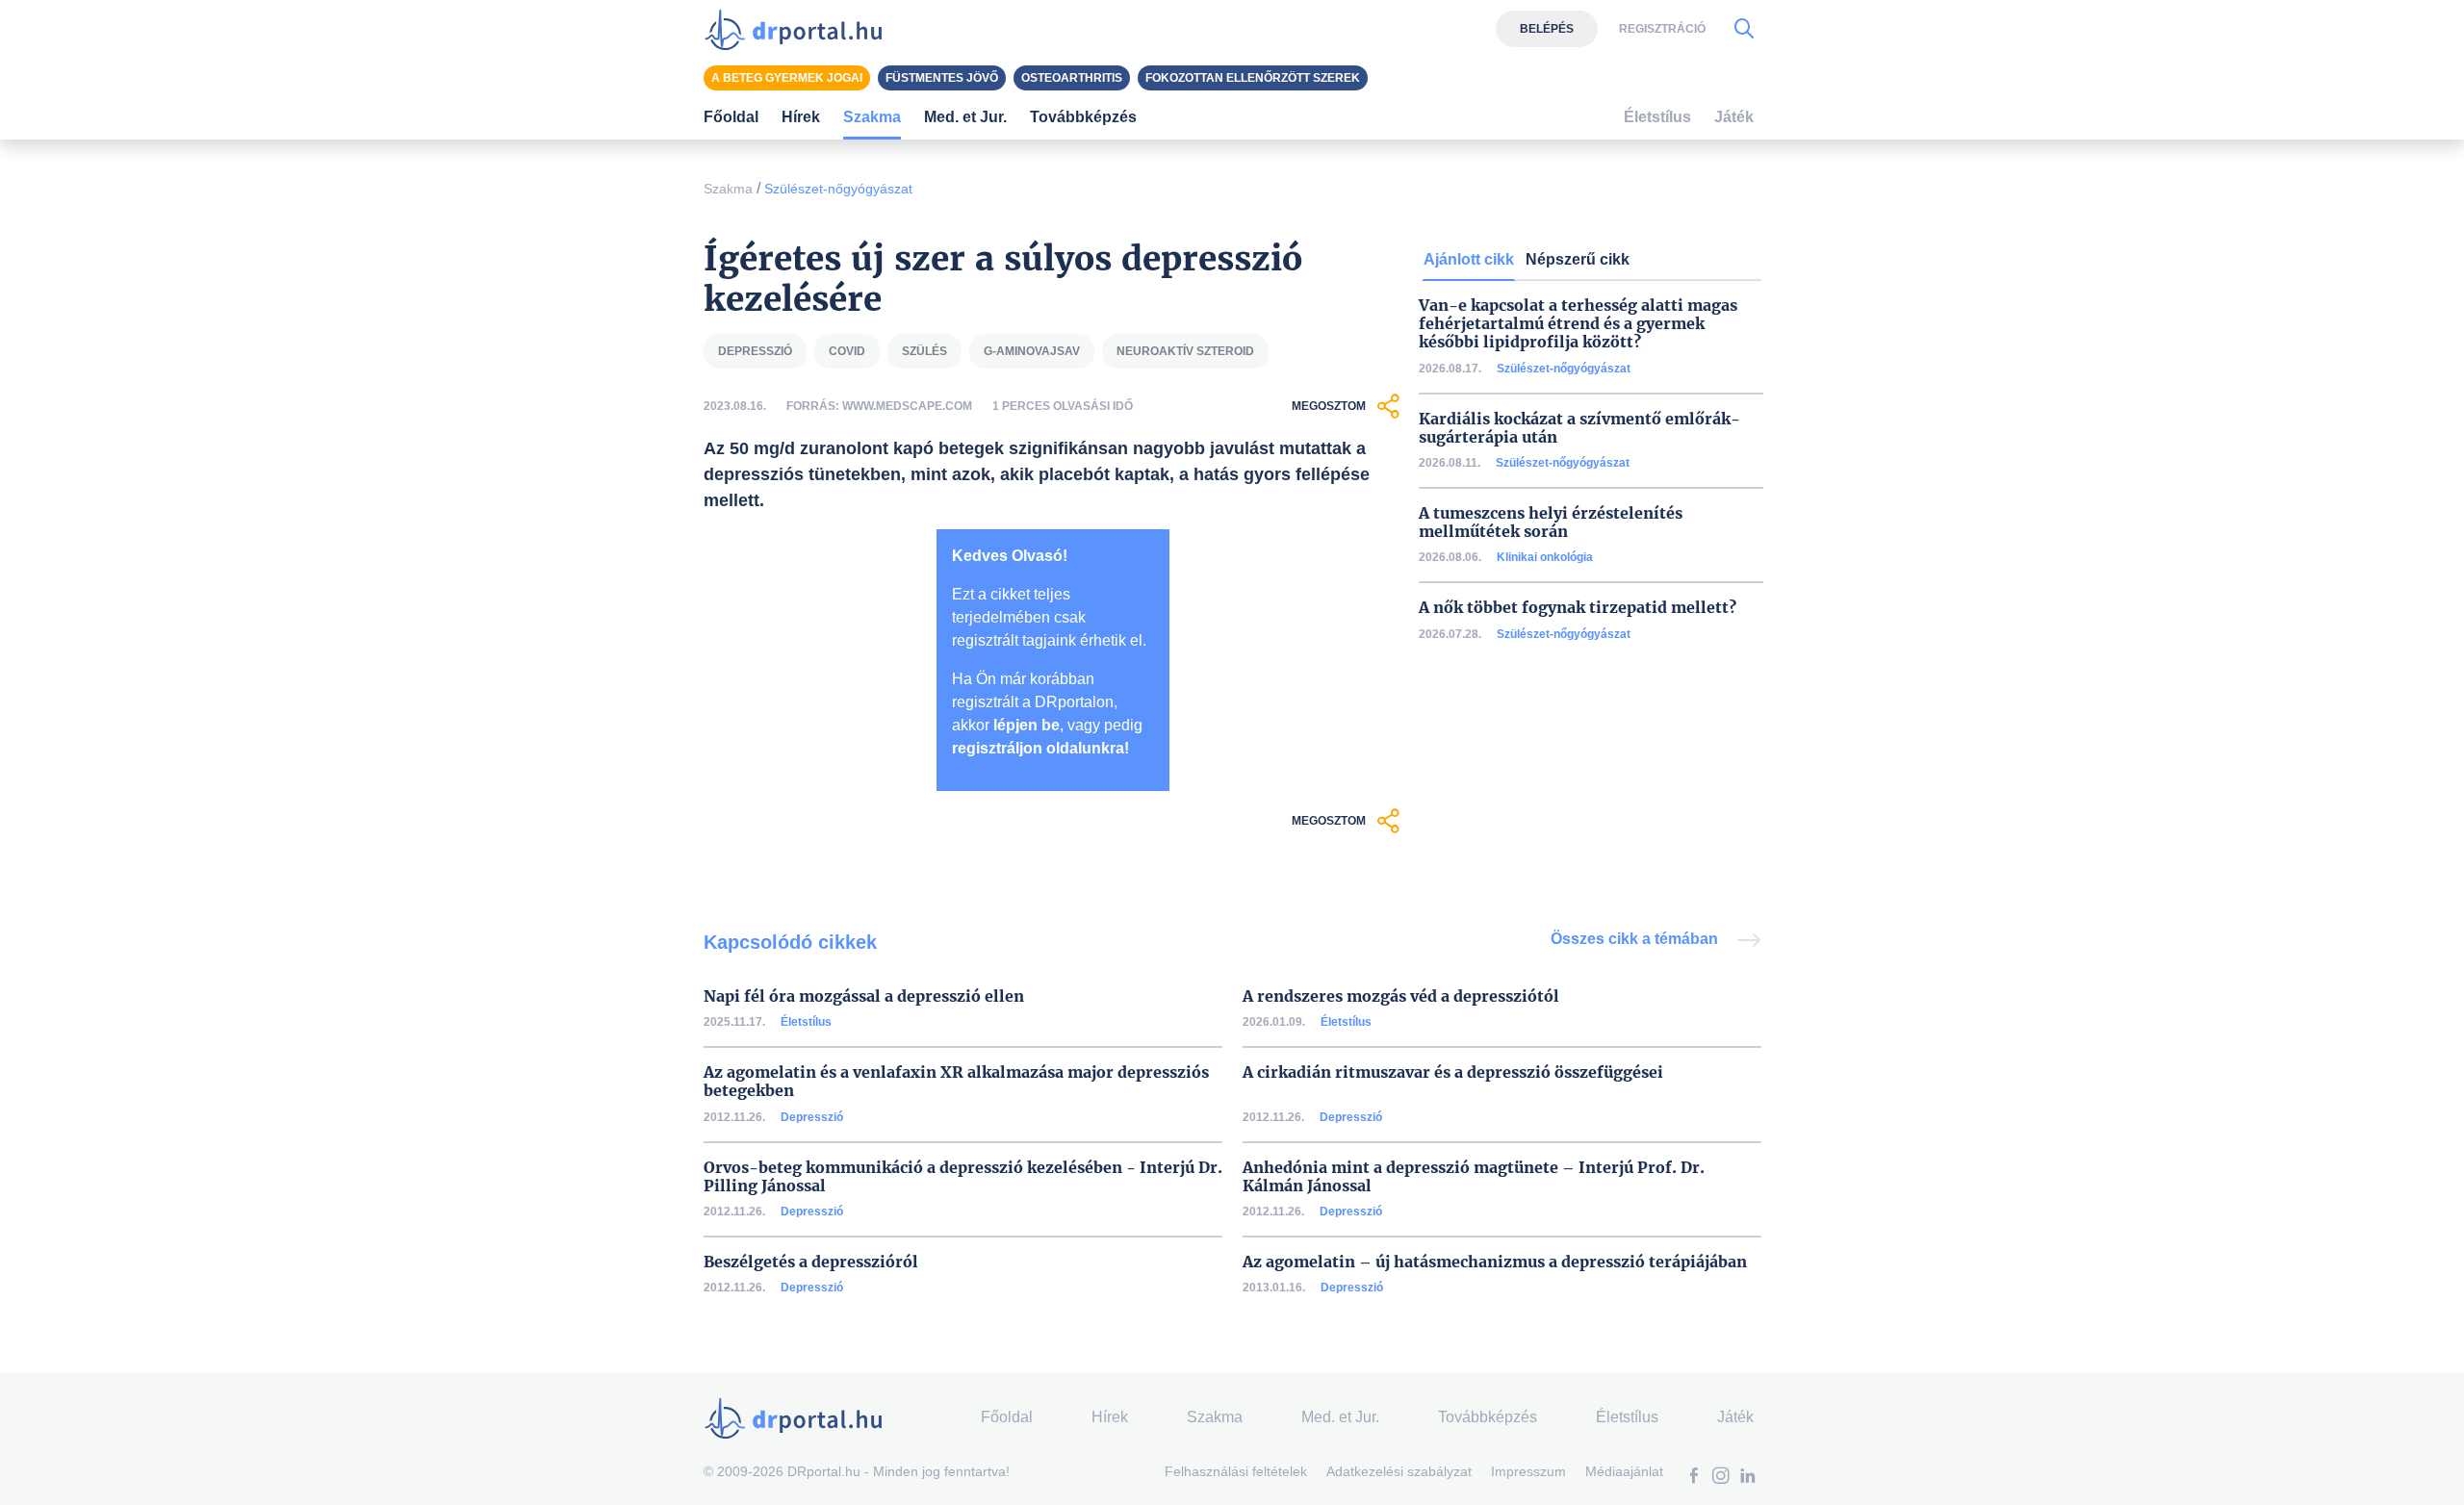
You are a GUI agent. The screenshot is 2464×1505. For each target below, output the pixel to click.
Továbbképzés (1083, 117)
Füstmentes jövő (942, 78)
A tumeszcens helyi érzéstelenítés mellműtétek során (1551, 523)
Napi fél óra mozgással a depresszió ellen (864, 996)
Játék (1734, 117)
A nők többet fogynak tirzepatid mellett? (1578, 608)
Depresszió (812, 1117)
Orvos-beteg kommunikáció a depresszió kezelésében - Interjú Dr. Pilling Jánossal (963, 1177)
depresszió (755, 351)
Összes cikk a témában (1636, 939)
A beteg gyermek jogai (787, 78)
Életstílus (806, 1022)
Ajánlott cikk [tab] (1469, 259)
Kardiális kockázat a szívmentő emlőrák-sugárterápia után (1579, 428)
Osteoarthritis (1072, 78)
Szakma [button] (872, 117)
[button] (1694, 1478)
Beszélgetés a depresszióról (811, 1262)
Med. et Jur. (1340, 1417)
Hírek (801, 117)
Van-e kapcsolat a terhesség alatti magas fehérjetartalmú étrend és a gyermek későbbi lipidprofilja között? (1578, 324)
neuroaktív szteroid (1185, 351)
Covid (847, 351)
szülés (924, 351)
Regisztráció (1662, 29)
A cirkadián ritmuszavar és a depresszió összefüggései (1453, 1072)
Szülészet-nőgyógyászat (838, 189)
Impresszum (1528, 1471)
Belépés (1547, 29)
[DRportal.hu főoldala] (799, 29)
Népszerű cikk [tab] (1578, 259)
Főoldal (731, 117)
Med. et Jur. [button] (965, 117)
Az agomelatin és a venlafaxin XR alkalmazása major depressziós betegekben (956, 1082)
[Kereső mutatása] (1744, 29)
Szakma (728, 189)
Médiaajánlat (1624, 1471)
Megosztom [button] (1329, 406)
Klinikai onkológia (1545, 557)
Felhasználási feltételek (1236, 1471)
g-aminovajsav (1032, 351)
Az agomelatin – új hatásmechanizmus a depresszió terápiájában (1495, 1262)
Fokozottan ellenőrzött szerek (1253, 78)
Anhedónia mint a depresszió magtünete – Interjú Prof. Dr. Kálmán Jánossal (1474, 1177)
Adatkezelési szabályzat (1399, 1471)
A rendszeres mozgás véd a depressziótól (1401, 996)
